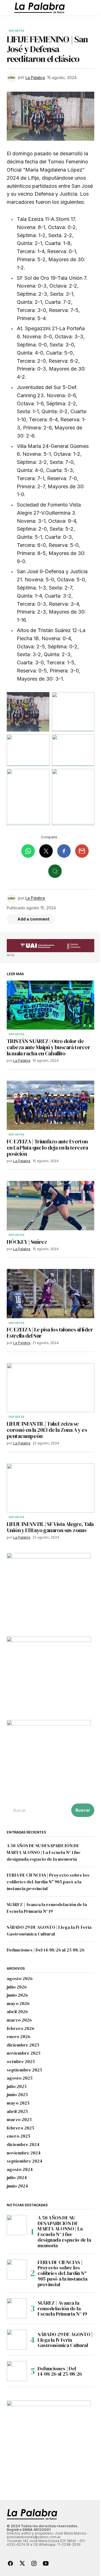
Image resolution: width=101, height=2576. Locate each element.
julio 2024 (17, 2178)
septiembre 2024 (25, 2161)
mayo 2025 (18, 2103)
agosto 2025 (20, 2078)
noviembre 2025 (24, 2053)
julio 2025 (17, 2087)
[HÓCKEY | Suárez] (50, 1206)
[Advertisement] (50, 946)
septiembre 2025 (24, 2070)
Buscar (83, 1810)
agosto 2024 (20, 2170)
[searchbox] (38, 1810)
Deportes (17, 31)
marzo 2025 (19, 2120)
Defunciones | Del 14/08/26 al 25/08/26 (46, 1950)
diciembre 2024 (23, 2145)
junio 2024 (17, 2186)
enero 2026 (19, 2037)
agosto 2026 (20, 1979)
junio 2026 (17, 1995)
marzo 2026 (19, 2020)
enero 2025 (19, 2136)
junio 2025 (17, 2095)
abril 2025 (17, 2112)
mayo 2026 (18, 2004)
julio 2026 (17, 1987)
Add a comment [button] (33, 919)
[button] (9, 8)
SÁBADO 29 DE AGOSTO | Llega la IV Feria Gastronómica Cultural (65, 2340)
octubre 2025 (21, 2062)
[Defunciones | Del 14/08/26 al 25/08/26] (17, 2371)
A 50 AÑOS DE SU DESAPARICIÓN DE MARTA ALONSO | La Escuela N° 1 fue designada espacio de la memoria (44, 1852)
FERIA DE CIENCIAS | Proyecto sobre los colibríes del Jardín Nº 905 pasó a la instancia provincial (48, 1882)
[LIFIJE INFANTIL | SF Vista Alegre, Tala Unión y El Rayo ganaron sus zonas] (50, 1488)
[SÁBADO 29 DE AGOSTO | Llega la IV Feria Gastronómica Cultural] (17, 2340)
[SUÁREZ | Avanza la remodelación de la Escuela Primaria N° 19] (17, 2308)
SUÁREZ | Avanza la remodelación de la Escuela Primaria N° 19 (62, 2308)
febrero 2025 (20, 2128)
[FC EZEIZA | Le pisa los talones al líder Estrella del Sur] (50, 1294)
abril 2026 (17, 2012)
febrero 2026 (20, 2029)
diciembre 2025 (23, 2045)
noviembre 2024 (24, 2153)
